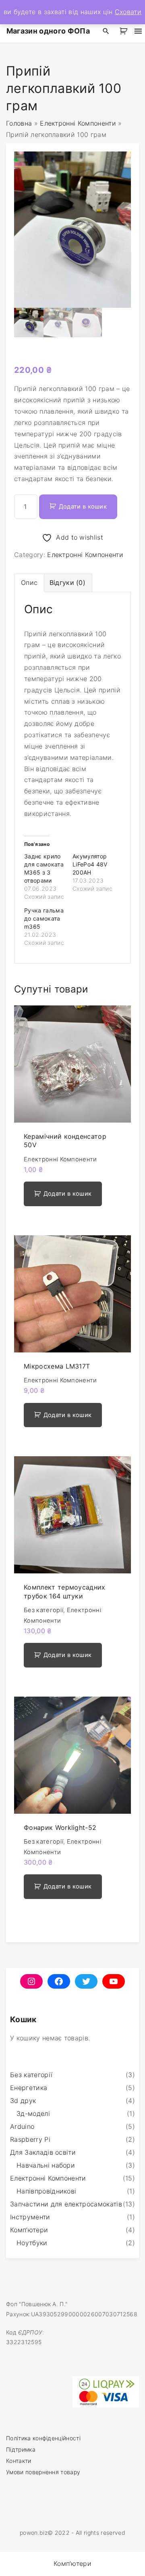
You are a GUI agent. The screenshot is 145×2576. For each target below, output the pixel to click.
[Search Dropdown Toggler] (106, 31)
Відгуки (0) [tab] (68, 582)
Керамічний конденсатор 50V (65, 1141)
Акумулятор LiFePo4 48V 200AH (90, 864)
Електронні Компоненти (78, 123)
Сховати (128, 12)
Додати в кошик (83, 507)
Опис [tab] (29, 582)
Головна (19, 123)
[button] (125, 31)
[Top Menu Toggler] (138, 31)
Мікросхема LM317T (57, 1366)
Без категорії (43, 1610)
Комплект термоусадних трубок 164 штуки (65, 1591)
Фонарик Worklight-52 (60, 1827)
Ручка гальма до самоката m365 (44, 918)
